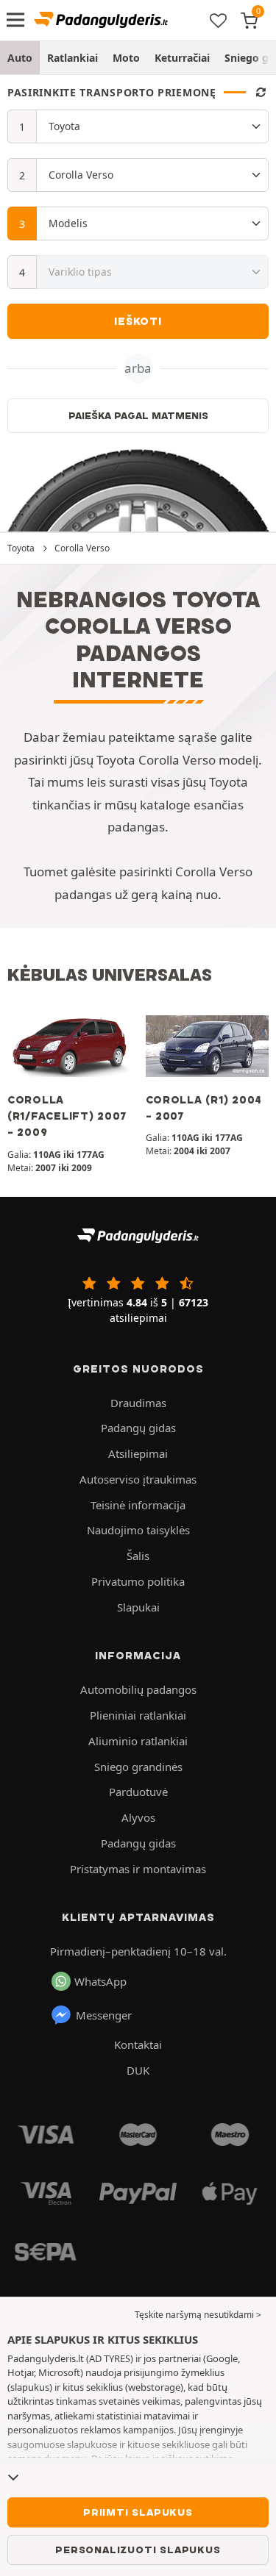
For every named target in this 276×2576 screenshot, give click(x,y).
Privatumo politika (138, 1581)
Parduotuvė (138, 1792)
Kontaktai (138, 2044)
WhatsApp (100, 1981)
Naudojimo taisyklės (138, 1530)
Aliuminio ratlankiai (138, 1741)
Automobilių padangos (138, 1689)
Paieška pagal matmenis (138, 415)
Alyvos (138, 1817)
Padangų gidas (138, 1428)
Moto (126, 58)
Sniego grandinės (138, 1767)
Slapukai (138, 1607)
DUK (138, 2070)
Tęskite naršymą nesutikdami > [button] (198, 2315)
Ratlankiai (72, 58)
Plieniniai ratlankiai (138, 1715)
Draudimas (138, 1403)
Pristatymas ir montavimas (138, 1869)
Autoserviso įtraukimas (138, 1479)
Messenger (104, 2015)
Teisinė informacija (138, 1505)
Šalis (138, 1556)
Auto (20, 58)
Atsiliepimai (138, 1453)
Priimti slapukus (138, 2512)
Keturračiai (182, 58)
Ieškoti (138, 321)
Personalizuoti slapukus (138, 2550)
